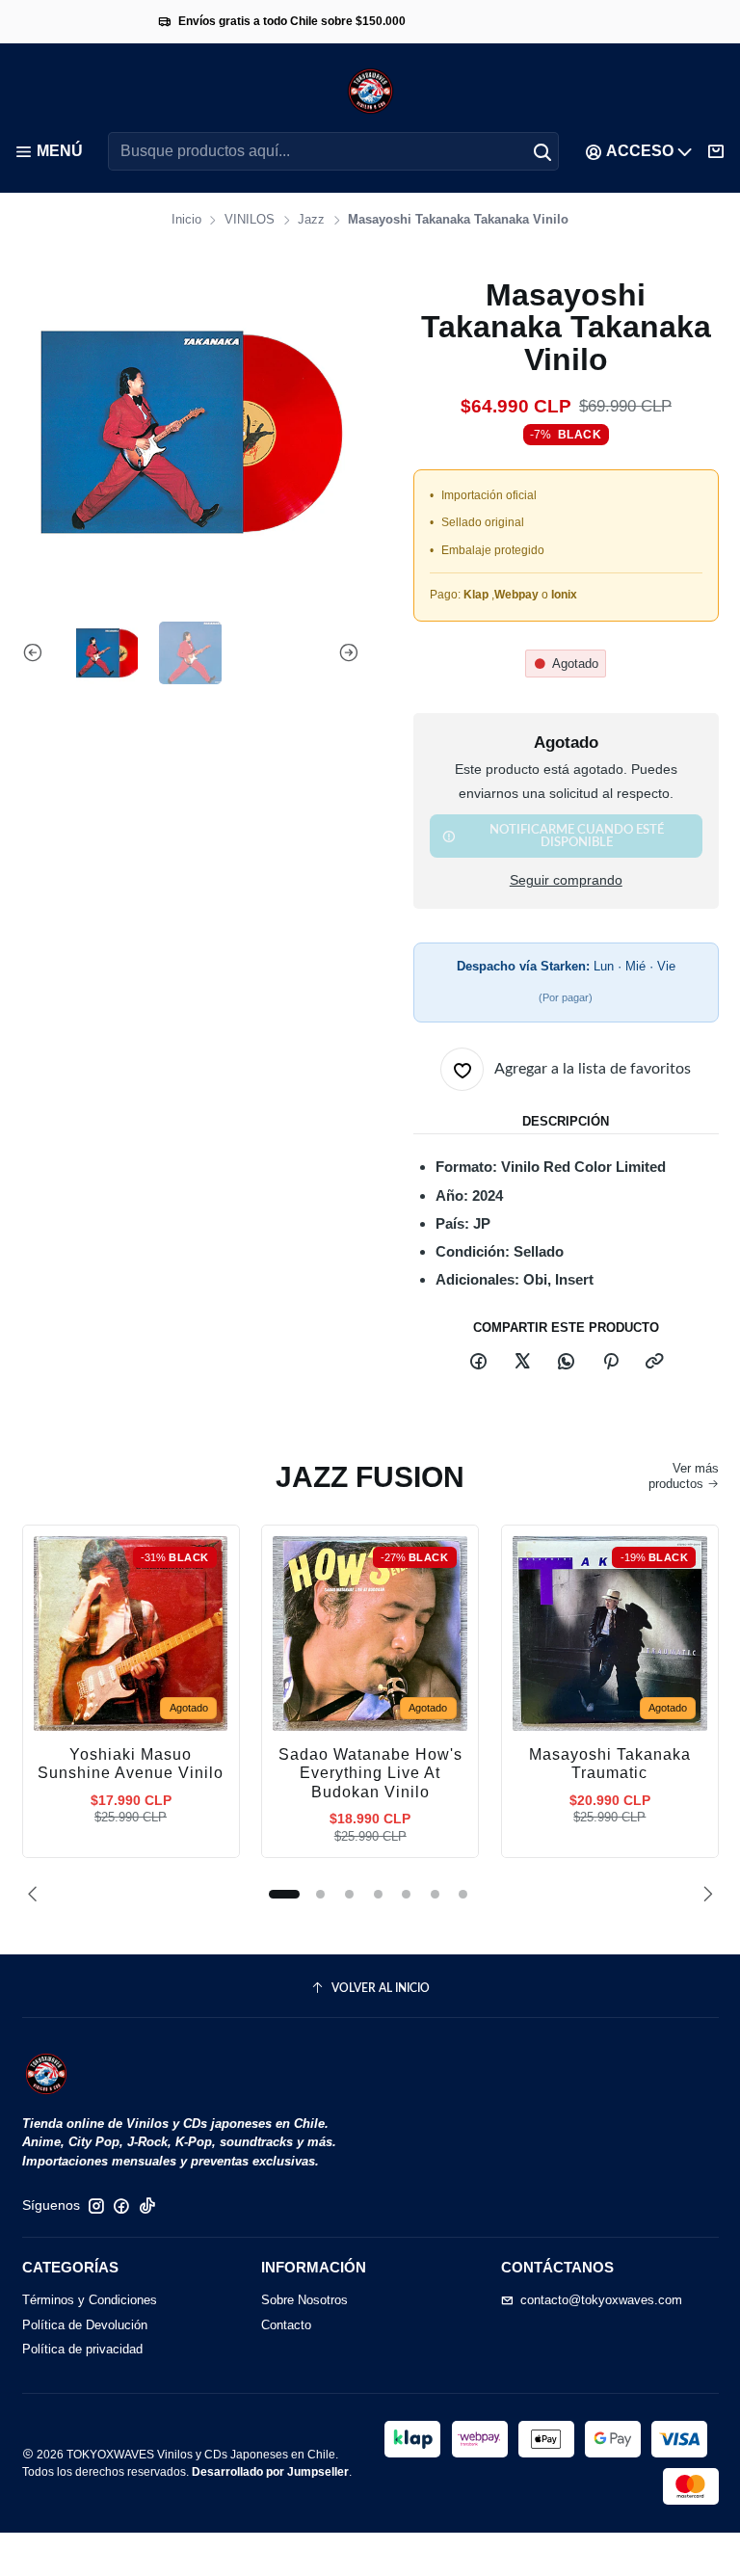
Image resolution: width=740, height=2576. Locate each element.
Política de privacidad (82, 2349)
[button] (284, 1894)
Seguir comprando (566, 881)
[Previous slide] (37, 652)
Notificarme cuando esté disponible (577, 836)
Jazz (311, 220)
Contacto (286, 2325)
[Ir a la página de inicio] (370, 91)
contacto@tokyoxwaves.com (601, 2300)
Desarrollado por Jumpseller (270, 2472)
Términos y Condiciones (90, 2300)
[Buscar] (542, 151)
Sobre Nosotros (304, 2300)
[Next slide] (345, 652)
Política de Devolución (85, 2325)
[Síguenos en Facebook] (121, 2206)
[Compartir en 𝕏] (522, 1362)
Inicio (186, 220)
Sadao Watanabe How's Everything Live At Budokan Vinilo (370, 1773)
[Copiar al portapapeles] (654, 1362)
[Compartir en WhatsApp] (567, 1362)
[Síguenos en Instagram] (96, 2206)
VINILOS (250, 220)
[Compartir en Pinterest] (610, 1362)
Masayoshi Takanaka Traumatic (610, 1764)
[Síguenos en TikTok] (147, 2206)
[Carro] (716, 151)
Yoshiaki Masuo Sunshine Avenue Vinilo (131, 1764)
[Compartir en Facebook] (478, 1362)
